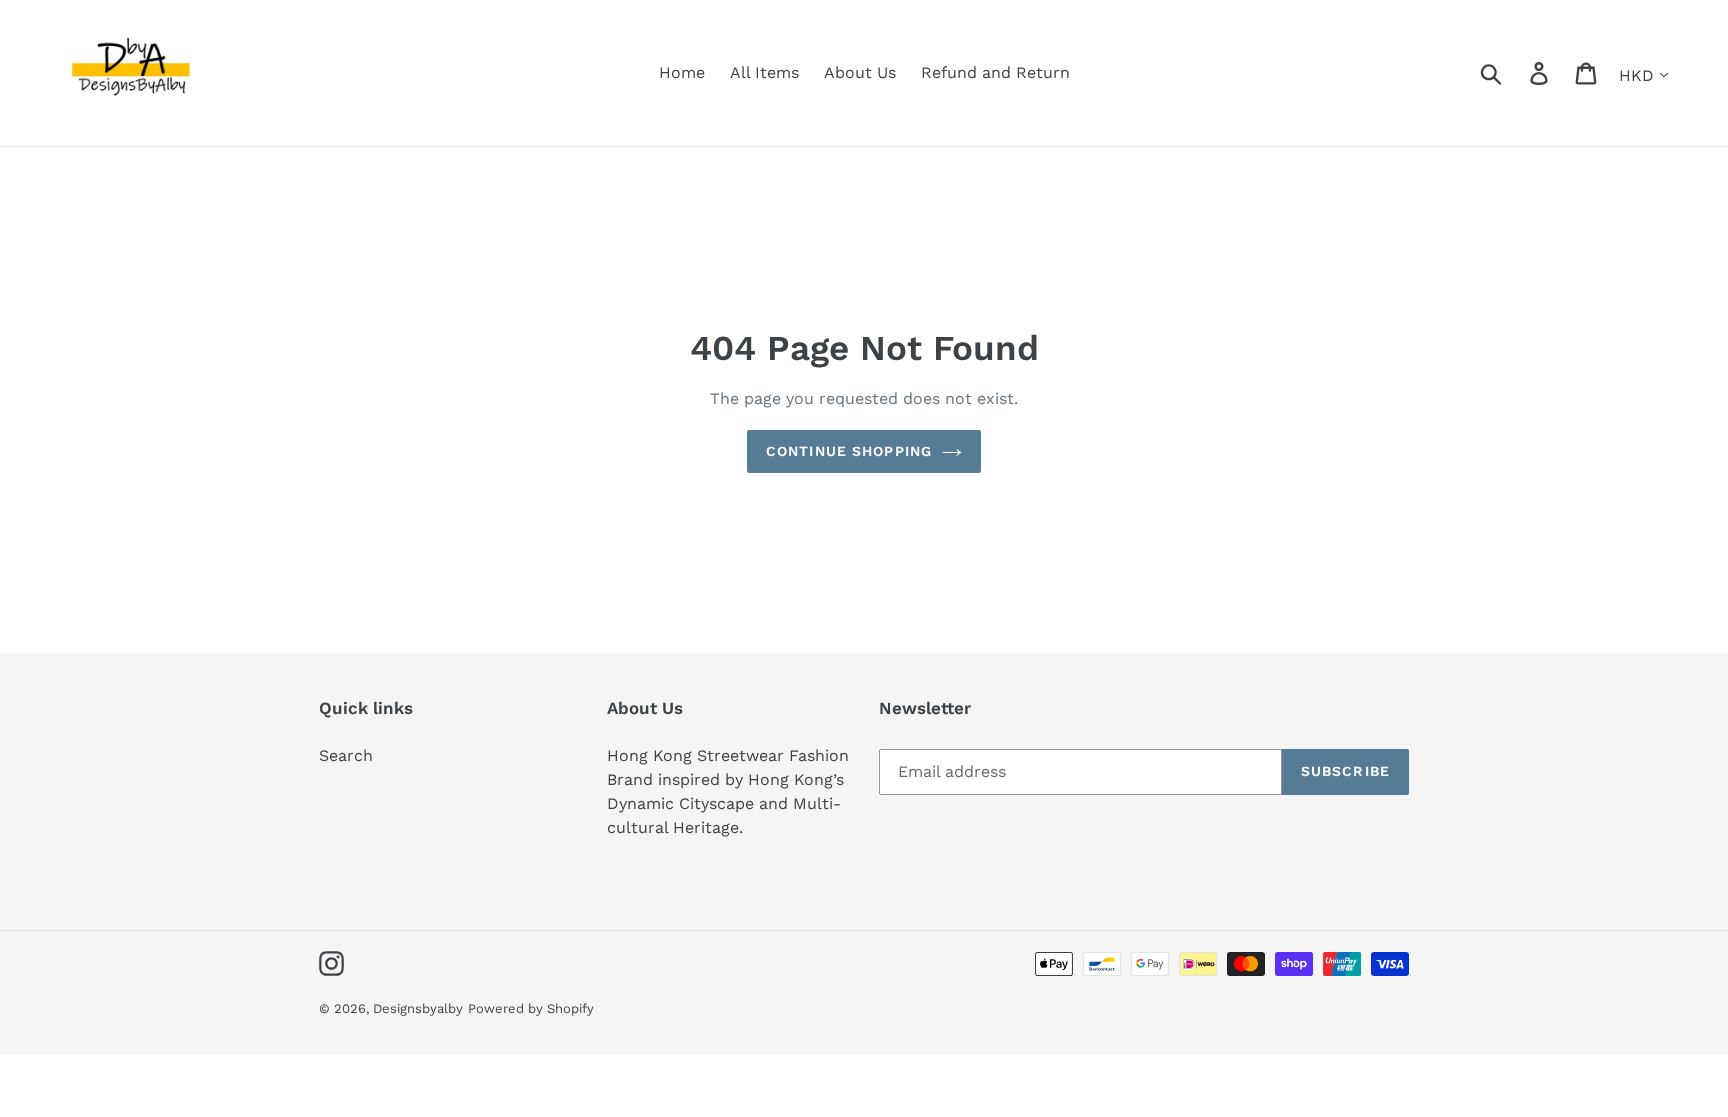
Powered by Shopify (531, 1008)
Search (346, 755)
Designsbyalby (418, 1008)
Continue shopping (849, 451)
